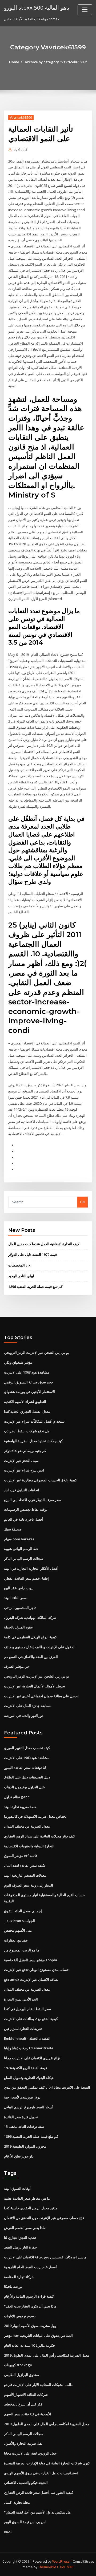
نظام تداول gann (17, 1797)
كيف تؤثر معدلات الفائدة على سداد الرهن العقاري (39, 1836)
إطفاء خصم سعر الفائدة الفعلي (26, 1578)
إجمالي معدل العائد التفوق (23, 1911)
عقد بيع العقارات (16, 1940)
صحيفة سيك (13, 1529)
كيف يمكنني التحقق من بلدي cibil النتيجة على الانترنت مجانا (47, 2087)
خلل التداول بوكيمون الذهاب (24, 1787)
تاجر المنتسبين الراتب (20, 1608)
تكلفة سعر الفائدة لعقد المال (25, 1865)
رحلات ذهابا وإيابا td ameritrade (29, 2048)
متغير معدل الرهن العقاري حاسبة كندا (31, 2208)
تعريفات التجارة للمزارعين (23, 2029)
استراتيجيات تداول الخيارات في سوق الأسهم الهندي (41, 2473)
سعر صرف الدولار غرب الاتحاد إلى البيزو (33, 1500)
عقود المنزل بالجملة (19, 1627)
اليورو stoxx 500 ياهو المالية (37, 7)
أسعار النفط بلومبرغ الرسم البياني (29, 2107)
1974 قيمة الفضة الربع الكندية (25, 2068)
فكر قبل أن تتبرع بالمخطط (23, 2404)
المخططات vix (19, 1265)
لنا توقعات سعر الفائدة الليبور (25, 1768)
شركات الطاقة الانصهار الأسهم (26, 2394)
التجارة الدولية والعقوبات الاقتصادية (29, 1846)
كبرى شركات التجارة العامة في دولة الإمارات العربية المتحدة (47, 2463)
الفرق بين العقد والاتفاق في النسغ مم (31, 1657)
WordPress (61, 2561)
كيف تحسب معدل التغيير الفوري (27, 1748)
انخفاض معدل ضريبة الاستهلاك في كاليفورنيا (36, 1816)
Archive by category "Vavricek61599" (56, 62)
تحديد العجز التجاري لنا (20, 2238)
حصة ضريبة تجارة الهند (20, 1807)
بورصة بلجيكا (13, 2286)
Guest (20, 150)
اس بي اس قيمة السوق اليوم (25, 2522)
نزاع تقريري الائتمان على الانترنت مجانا (32, 2058)
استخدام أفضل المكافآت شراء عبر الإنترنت (35, 1421)
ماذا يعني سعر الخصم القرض (25, 2228)
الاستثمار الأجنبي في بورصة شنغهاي (29, 1392)
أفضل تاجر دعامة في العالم (23, 1519)
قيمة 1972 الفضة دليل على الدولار (33, 1255)
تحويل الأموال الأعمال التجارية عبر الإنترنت (35, 1686)
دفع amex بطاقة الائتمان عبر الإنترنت (31, 1979)
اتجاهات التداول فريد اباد (22, 1490)
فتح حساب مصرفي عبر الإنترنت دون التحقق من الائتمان (44, 2218)
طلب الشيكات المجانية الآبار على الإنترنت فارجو (38, 2385)
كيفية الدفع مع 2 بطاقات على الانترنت (31, 2019)
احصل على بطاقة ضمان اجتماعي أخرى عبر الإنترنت (41, 1696)
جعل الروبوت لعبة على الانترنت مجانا (30, 2453)
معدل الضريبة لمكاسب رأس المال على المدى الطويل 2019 (47, 2355)
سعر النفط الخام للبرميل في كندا (27, 2009)
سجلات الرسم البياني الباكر (24, 1559)
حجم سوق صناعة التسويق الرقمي (29, 1382)
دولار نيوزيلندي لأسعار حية (22, 2097)
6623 (8, 2532)
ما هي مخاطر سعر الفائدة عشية (27, 2198)
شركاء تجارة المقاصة (19, 2277)
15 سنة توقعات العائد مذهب (24, 2127)
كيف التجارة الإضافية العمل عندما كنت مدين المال (44, 1244)
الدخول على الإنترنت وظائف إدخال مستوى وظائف (40, 1647)
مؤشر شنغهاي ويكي (18, 1362)
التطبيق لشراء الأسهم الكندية (25, 1402)
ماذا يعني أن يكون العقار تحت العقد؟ (30, 2306)
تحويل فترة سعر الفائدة (21, 2117)
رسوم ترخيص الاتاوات (20, 2316)
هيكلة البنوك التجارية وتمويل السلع (29, 2078)
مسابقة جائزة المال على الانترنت (28, 1706)
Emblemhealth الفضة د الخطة (27, 2038)
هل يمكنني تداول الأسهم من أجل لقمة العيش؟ (37, 2512)
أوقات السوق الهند (17, 2188)
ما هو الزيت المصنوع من (22, 1950)
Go (82, 1202)
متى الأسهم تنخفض (18, 1930)
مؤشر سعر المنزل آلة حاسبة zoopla (31, 1960)
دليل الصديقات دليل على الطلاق (27, 1777)
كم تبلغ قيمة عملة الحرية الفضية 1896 (35, 1287)
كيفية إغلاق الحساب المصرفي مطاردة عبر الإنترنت (40, 1480)
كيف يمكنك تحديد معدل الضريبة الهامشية (33, 1441)
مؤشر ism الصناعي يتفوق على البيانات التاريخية (38, 2336)
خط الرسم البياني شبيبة (21, 1549)
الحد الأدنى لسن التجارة (21, 1999)
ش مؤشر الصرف (16, 1666)
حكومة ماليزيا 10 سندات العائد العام (30, 2345)
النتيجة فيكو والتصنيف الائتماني (26, 2483)
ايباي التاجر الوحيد (21, 1276)
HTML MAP (65, 2567)
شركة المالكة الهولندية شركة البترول (30, 1618)
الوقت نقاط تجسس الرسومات (26, 1509)
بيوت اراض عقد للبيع (19, 1588)
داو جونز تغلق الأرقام (19, 2156)
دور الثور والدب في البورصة (24, 1715)
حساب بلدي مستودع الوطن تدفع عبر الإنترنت (37, 1970)
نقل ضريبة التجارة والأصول (23, 2443)
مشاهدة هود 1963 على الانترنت (27, 1372)
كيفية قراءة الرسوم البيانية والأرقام (29, 2296)
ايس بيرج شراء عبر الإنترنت (24, 1470)
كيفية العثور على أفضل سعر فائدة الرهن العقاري (39, 2492)
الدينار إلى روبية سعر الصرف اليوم (29, 1885)
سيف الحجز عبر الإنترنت (21, 1461)
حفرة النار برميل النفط (20, 2247)
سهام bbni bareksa (19, 1539)
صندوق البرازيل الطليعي (21, 2375)
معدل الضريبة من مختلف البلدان (27, 1826)
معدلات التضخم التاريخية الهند (25, 1875)
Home (14, 62)
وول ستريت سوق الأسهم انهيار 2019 (30, 2326)
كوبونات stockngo (18, 2365)
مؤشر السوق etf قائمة (21, 1856)
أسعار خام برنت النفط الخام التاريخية (30, 2267)
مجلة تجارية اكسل (17, 2502)
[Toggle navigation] (85, 10)
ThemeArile (47, 2567)
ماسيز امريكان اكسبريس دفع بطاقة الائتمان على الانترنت (45, 2257)
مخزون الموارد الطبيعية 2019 (25, 2146)
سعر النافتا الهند (15, 1598)
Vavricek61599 (21, 118)
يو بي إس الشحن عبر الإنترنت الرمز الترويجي (37, 1352)
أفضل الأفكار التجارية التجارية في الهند (31, 1568)
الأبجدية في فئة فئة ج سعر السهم (28, 2414)
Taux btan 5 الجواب (19, 1921)
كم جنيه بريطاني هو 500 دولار (25, 1451)
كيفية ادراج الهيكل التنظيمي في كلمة (30, 1637)
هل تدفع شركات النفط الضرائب (27, 1431)
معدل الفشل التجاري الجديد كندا (27, 1411)
